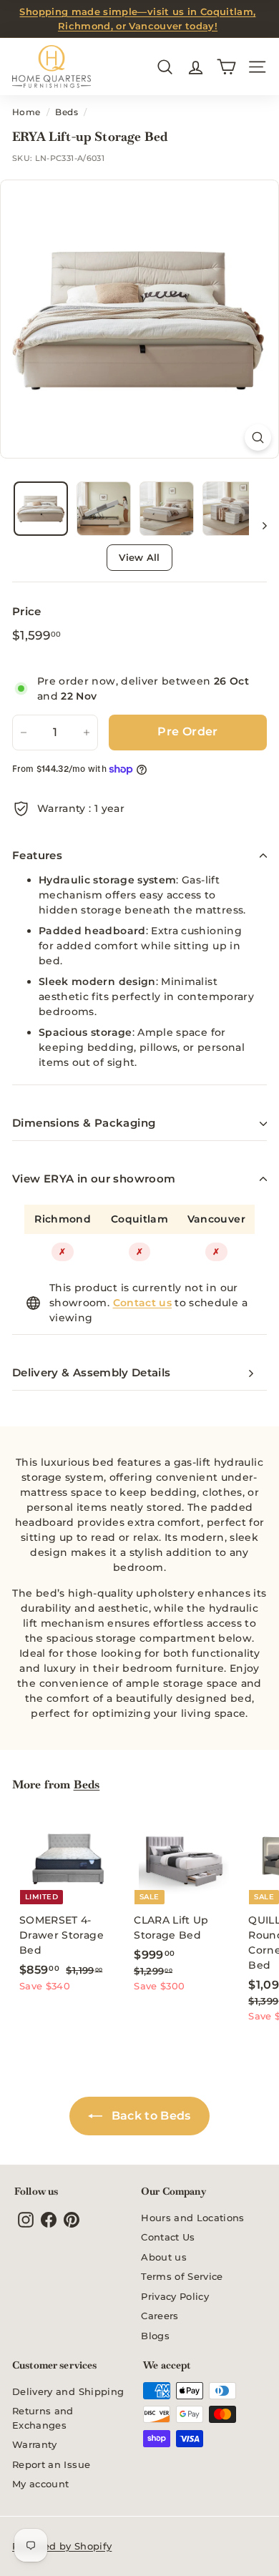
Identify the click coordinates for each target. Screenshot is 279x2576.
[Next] (258, 525)
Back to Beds (150, 2116)
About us (164, 2257)
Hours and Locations (193, 2218)
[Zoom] (258, 437)
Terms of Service (182, 2276)
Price (27, 611)
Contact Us (168, 2237)
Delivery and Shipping (68, 2391)
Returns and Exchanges (43, 2418)
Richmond (63, 1219)
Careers (160, 2316)
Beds (66, 112)
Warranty (35, 2444)
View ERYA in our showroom (94, 1179)
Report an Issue (51, 2464)
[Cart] (226, 67)
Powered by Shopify (62, 2546)
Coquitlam (139, 1219)
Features (37, 855)
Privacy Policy (175, 2296)
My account (41, 2484)
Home (26, 112)
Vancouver (216, 1219)
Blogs (155, 2336)
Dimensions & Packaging (84, 1123)
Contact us (143, 1303)
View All (139, 557)
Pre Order (188, 731)
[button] (41, 509)
